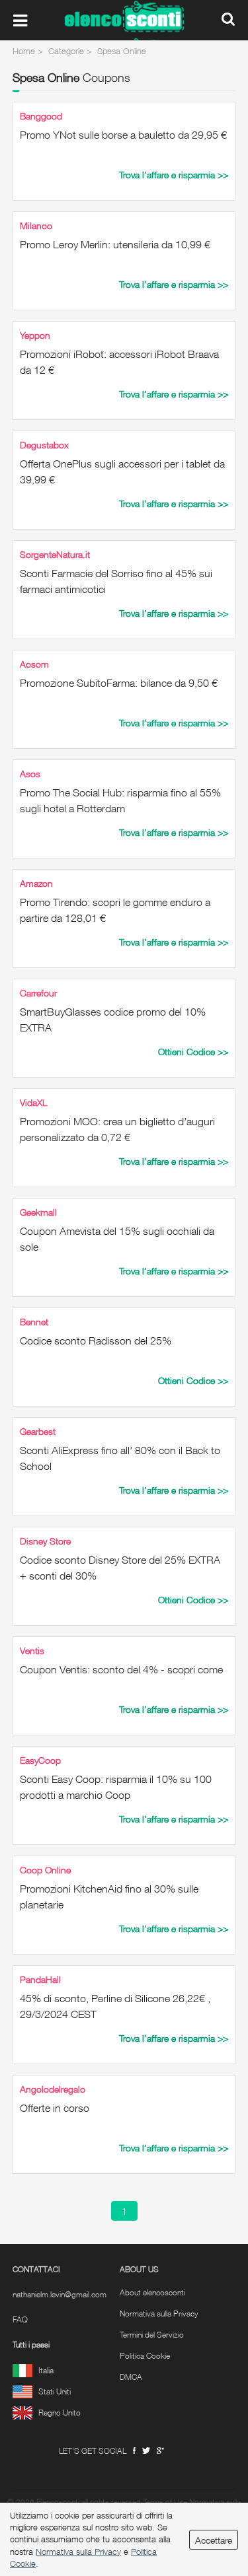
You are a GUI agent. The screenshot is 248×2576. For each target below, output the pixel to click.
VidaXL (34, 1102)
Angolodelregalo (53, 2089)
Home (24, 51)
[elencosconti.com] (124, 20)
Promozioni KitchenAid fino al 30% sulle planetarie (109, 1897)
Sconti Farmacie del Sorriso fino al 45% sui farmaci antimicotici (116, 581)
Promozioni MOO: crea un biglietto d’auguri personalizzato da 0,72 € (117, 1129)
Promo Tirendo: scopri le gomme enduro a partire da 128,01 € (115, 910)
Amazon (36, 883)
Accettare (214, 2540)
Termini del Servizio (152, 2335)
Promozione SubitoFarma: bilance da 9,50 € (119, 683)
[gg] (146, 2451)
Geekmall (38, 1212)
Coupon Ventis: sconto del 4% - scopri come (121, 1669)
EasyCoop (40, 1760)
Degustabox (44, 445)
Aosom (34, 664)
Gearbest (38, 1431)
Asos (30, 774)
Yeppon (35, 335)
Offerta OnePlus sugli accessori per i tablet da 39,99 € (122, 471)
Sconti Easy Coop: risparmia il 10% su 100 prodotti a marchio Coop (116, 1787)
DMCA (131, 2377)
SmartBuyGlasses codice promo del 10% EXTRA (113, 1020)
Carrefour (38, 993)
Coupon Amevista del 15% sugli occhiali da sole (117, 1239)
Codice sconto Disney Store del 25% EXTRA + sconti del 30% (120, 1568)
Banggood (41, 116)
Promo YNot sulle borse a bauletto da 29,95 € (123, 135)
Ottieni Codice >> (193, 1052)
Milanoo (36, 226)
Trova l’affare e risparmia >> (174, 175)
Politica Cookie (145, 2356)
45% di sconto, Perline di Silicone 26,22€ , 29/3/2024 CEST (115, 2006)
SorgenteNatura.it (55, 554)
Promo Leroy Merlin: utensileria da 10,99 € (115, 244)
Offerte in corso (55, 2108)
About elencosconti (152, 2293)
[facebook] (134, 2451)
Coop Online (45, 1870)
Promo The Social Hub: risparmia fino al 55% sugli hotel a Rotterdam (120, 800)
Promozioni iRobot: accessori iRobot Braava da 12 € (119, 362)
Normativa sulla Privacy (159, 2314)
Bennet (34, 1322)
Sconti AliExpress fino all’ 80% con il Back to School (120, 1458)
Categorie (66, 51)
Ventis (32, 1651)
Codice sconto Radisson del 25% (96, 1340)
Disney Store (45, 1541)
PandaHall (40, 1979)
